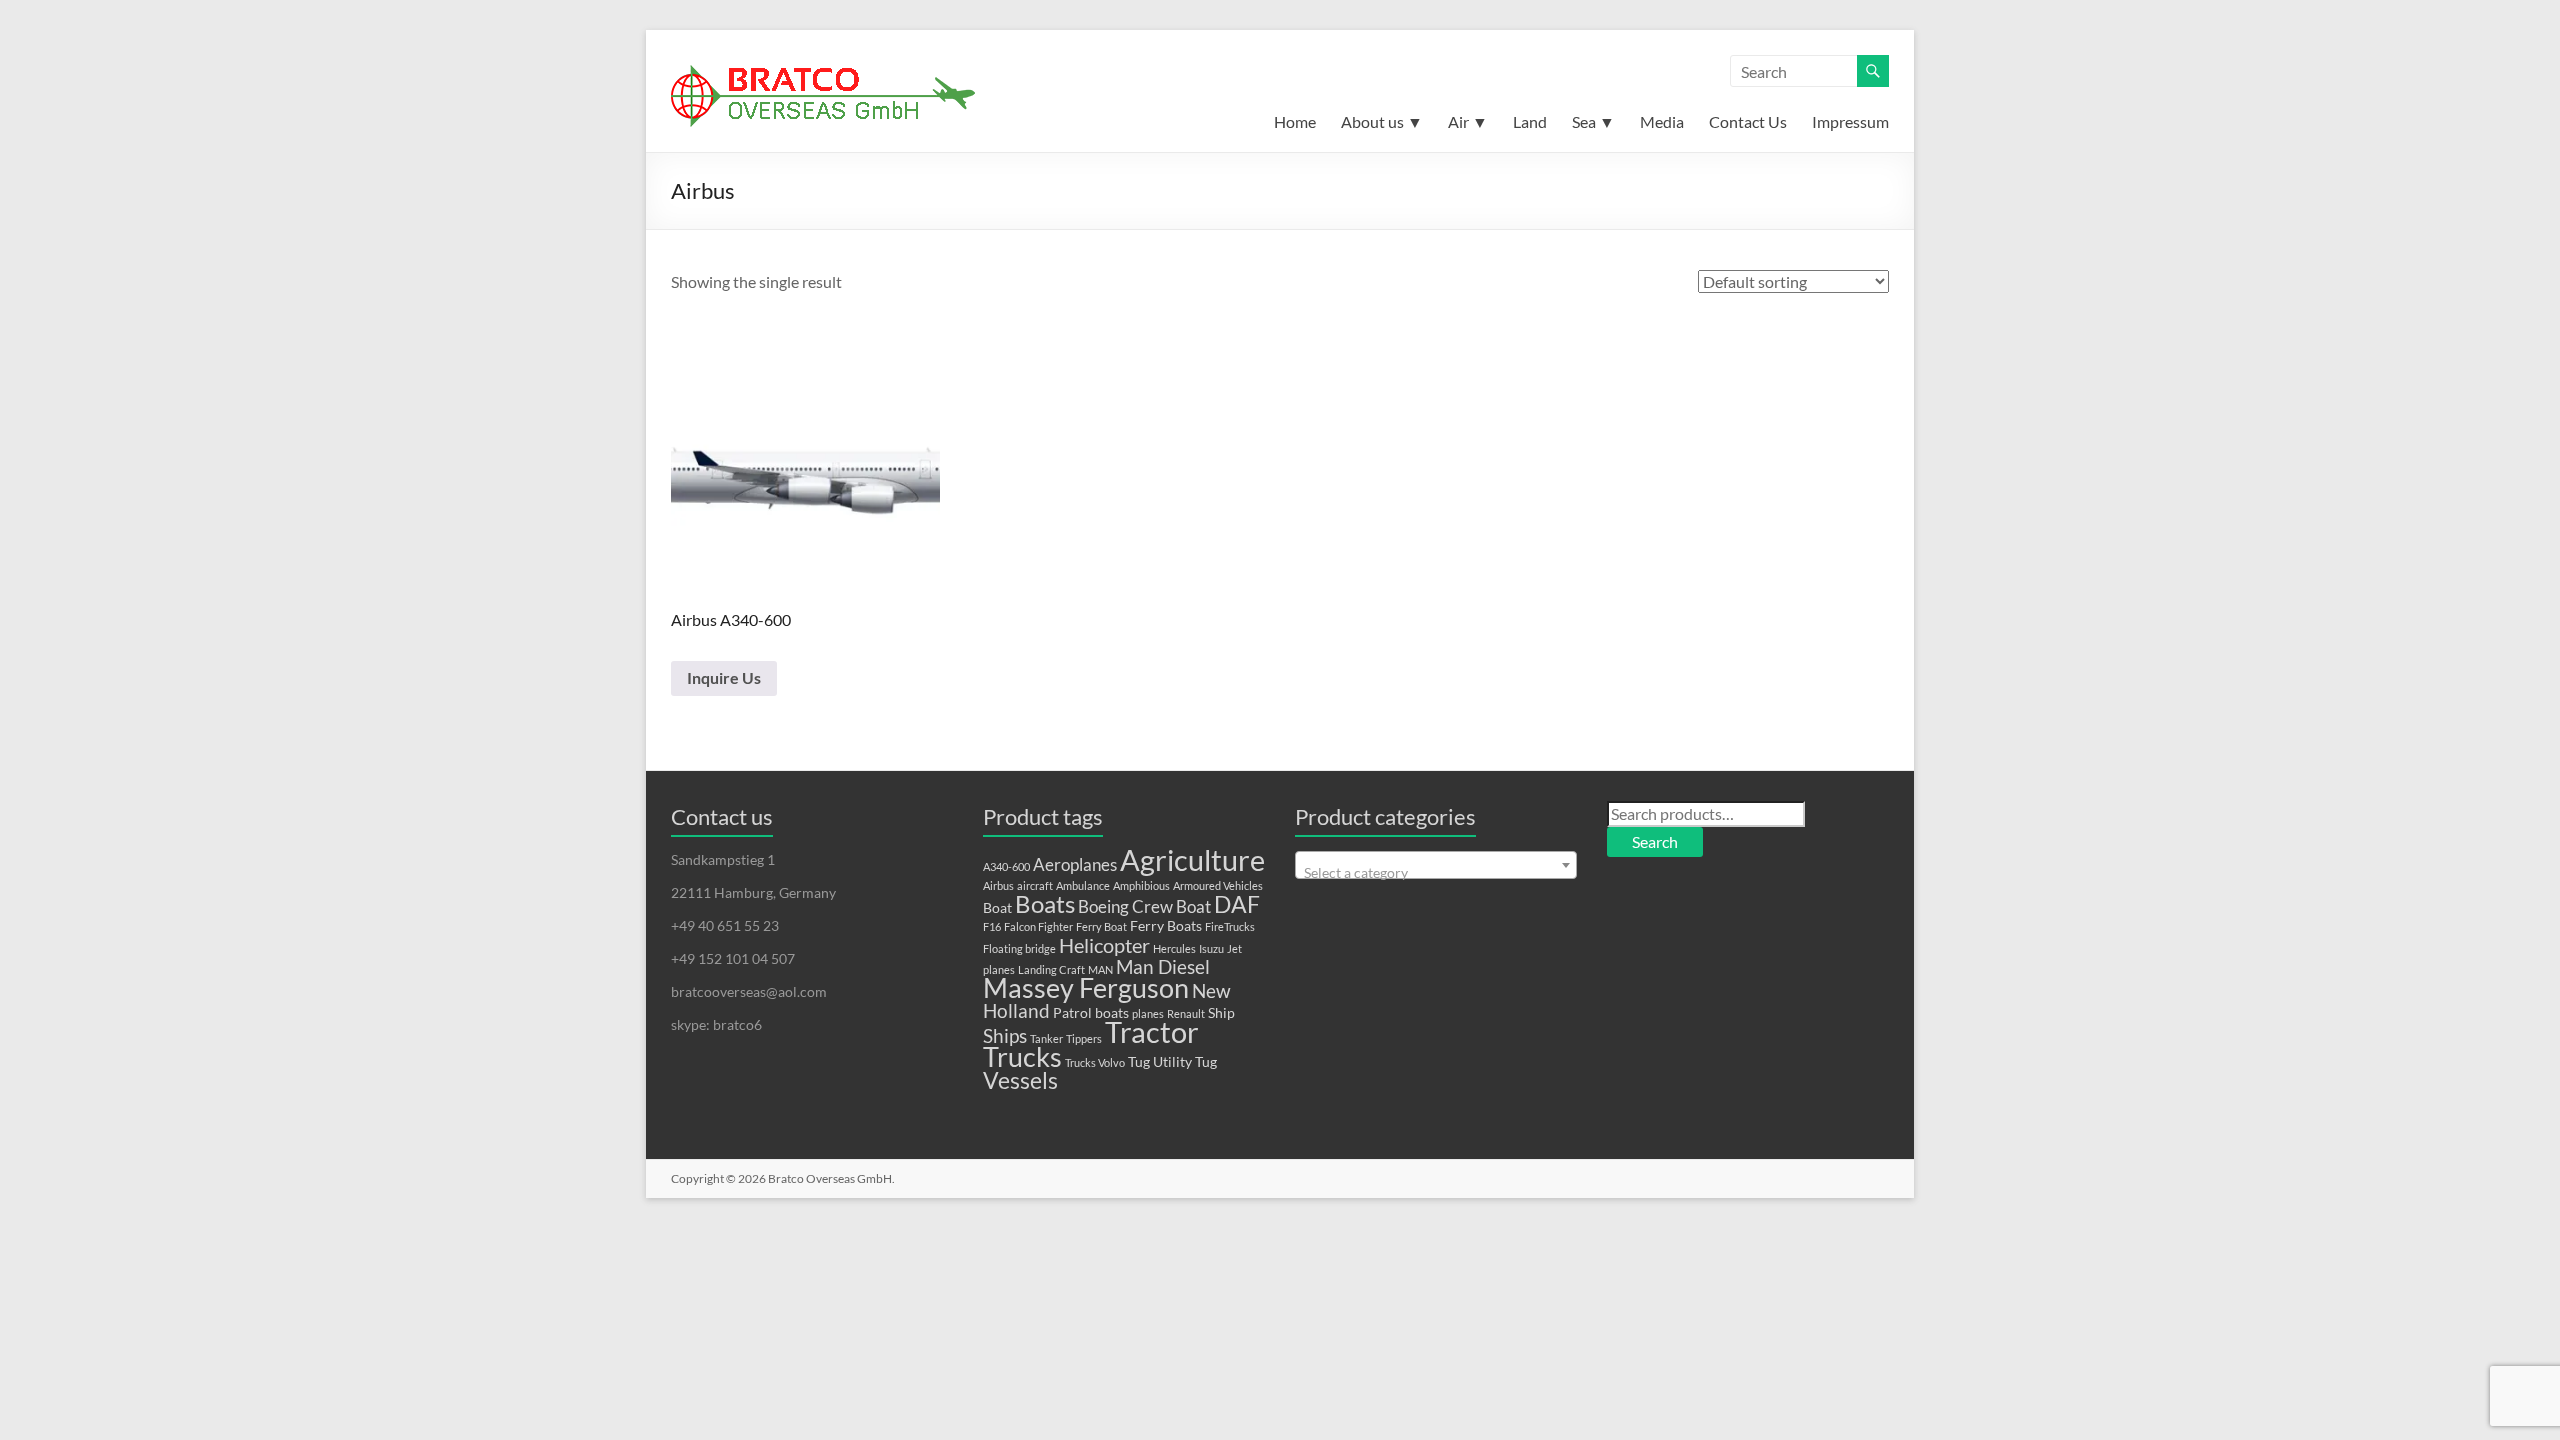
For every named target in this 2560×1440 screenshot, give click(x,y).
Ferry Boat (1101, 926)
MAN (1100, 969)
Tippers (1084, 1038)
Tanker (1046, 1038)
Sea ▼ (1593, 121)
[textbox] (1436, 873)
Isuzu (1211, 948)
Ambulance (1083, 885)
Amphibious (1141, 885)
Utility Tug (1185, 1061)
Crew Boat (1171, 907)
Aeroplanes (1075, 865)
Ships (1005, 1036)
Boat (997, 907)
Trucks (1022, 1056)
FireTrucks (1230, 926)
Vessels (1020, 1080)
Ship (1221, 1012)
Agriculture (1192, 859)
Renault (1186, 1013)
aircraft (1035, 885)
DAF (1237, 904)
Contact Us (1748, 121)
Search (1655, 841)
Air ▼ (1468, 121)
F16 (992, 926)
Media (1662, 121)
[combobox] (1436, 865)
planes (1148, 1013)
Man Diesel (1163, 967)
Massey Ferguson (1086, 987)
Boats (1045, 904)
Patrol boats (1091, 1012)
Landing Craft (1051, 969)
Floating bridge (1019, 948)
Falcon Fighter (1038, 926)
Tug (1139, 1061)
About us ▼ (1382, 121)
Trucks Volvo (1095, 1062)
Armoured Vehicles (1218, 885)
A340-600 (1006, 866)
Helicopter (1104, 945)
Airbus (998, 885)
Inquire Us (724, 677)
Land (1530, 121)
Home (1295, 121)
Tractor (1152, 1032)
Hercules (1174, 948)
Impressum (1850, 121)
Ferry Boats (1166, 925)
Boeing (1103, 907)
